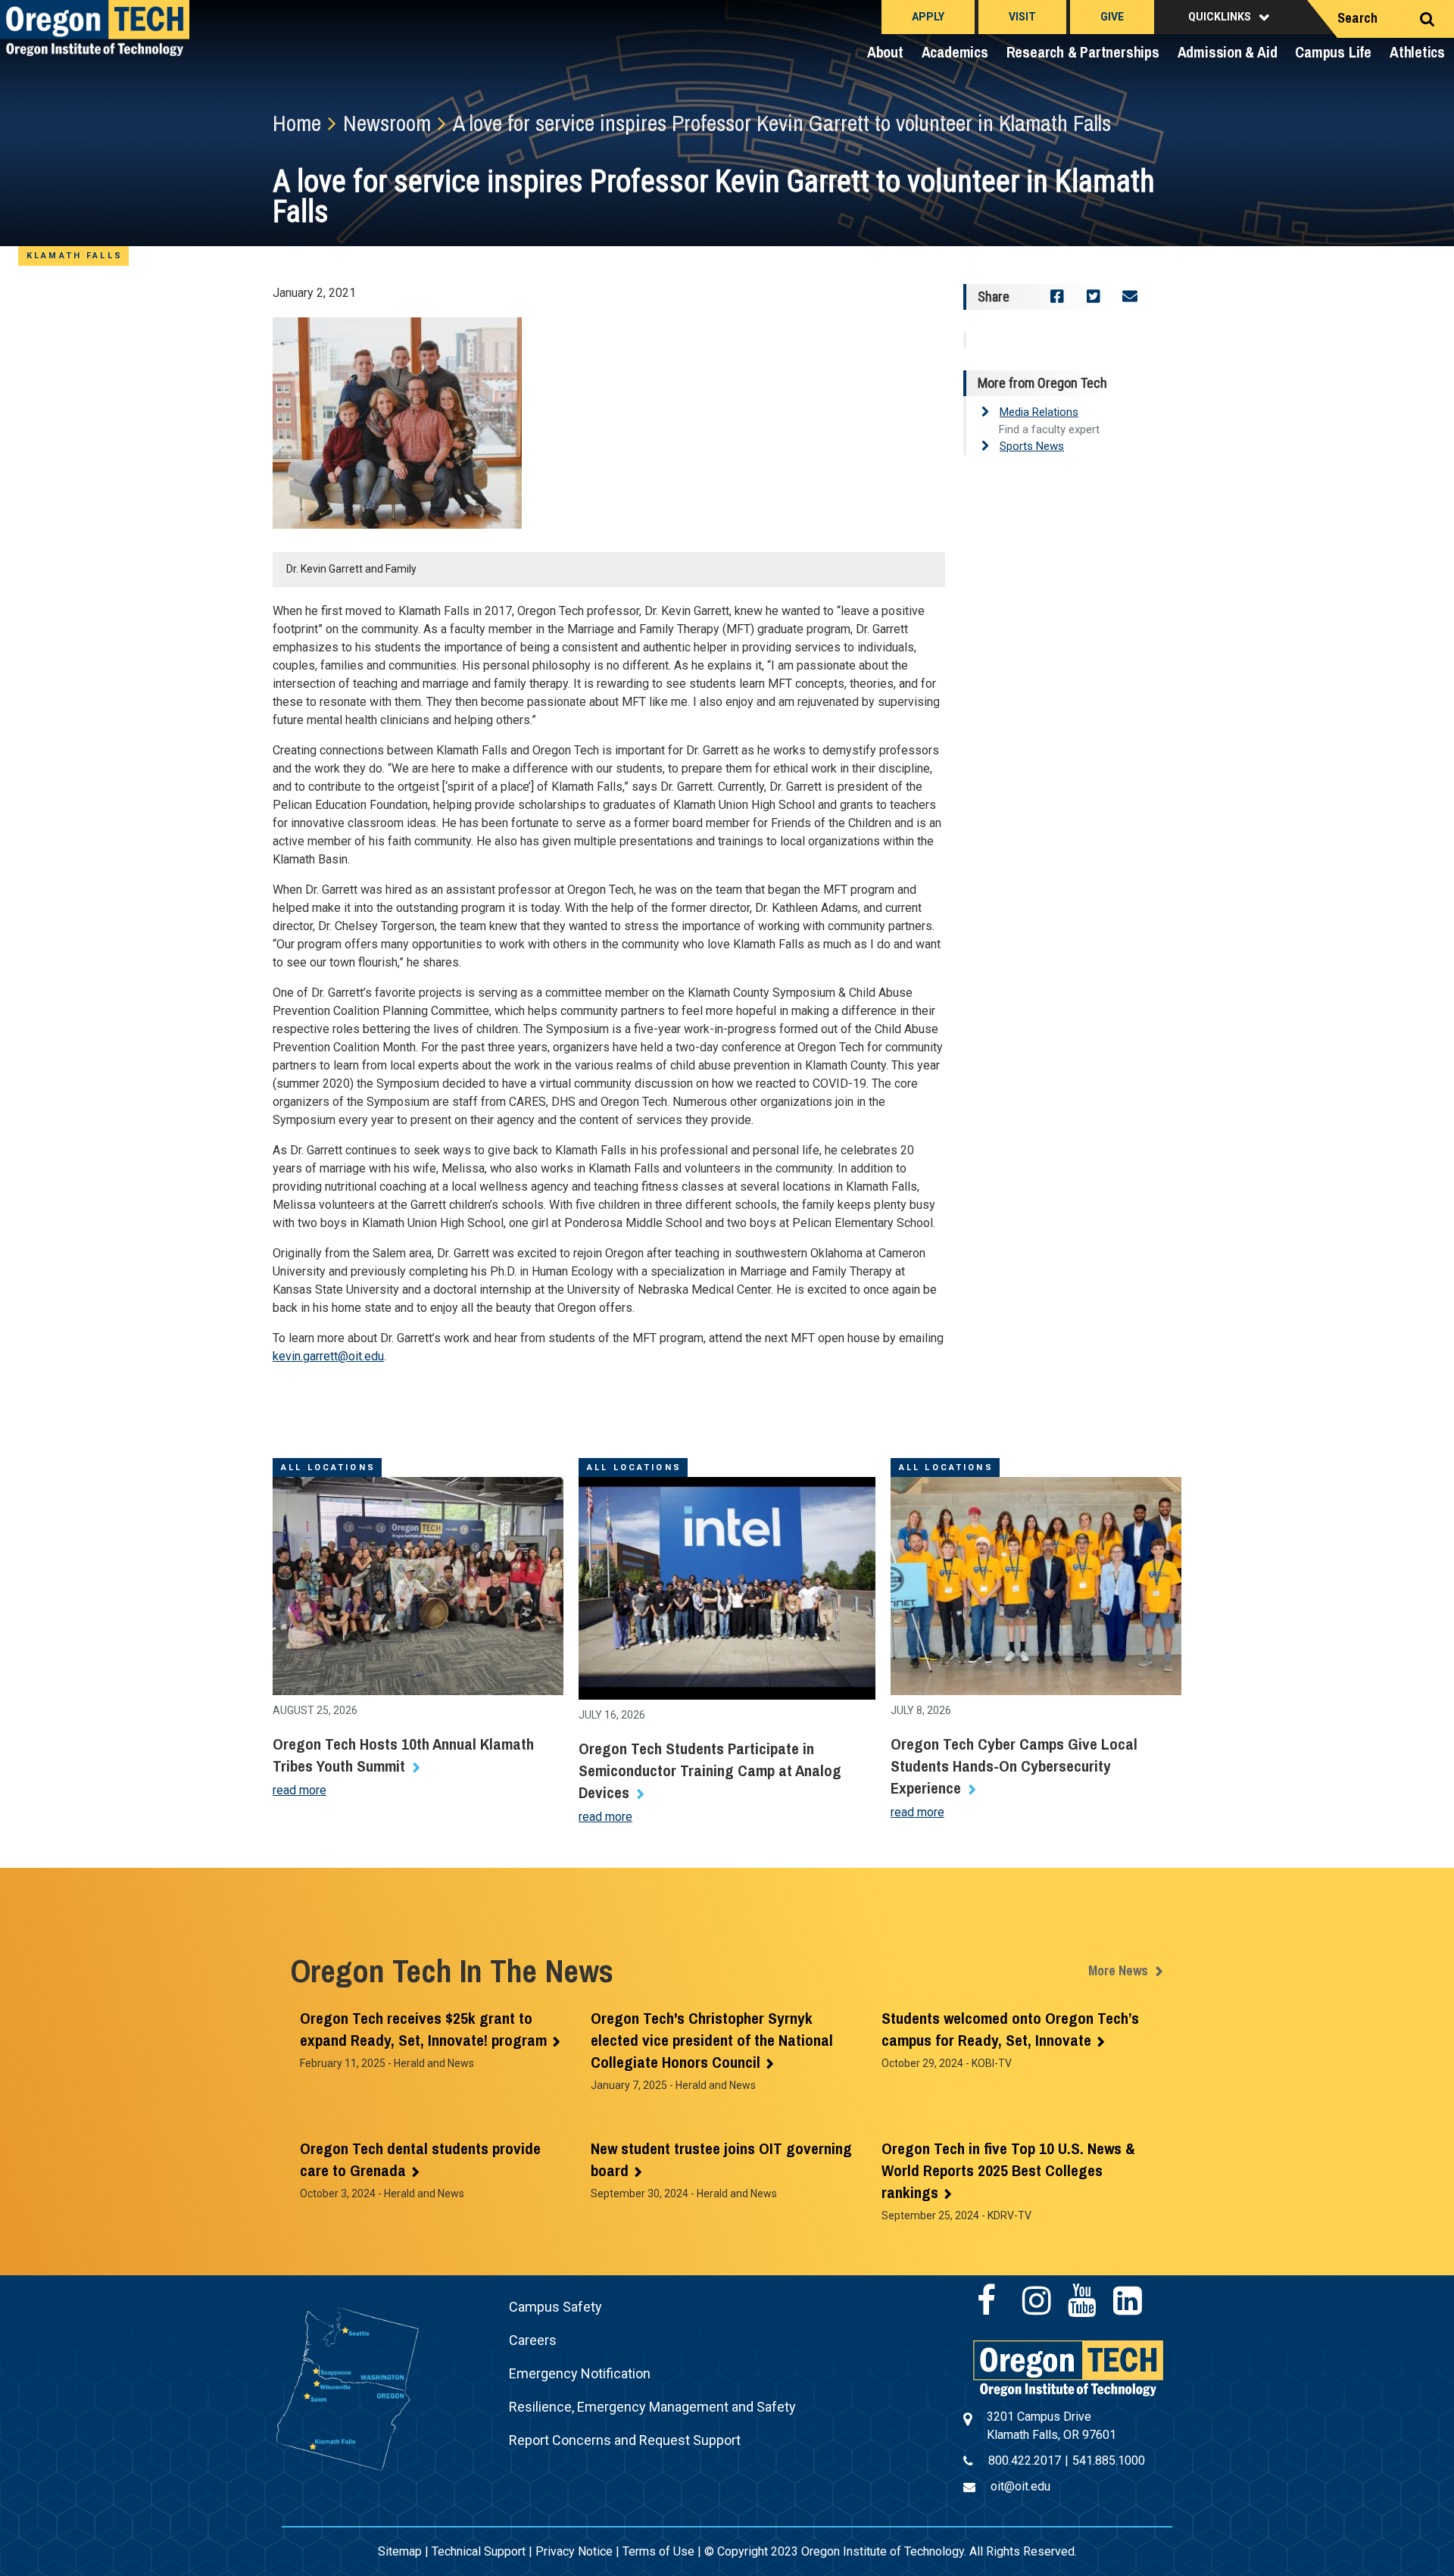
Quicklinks (1220, 17)
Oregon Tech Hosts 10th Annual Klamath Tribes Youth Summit (403, 1755)
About (885, 52)
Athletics (1417, 52)
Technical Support (479, 2551)
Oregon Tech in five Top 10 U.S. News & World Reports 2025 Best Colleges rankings (1008, 2170)
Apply (928, 17)
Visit (1022, 17)
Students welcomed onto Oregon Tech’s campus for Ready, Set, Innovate (1010, 2029)
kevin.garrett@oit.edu (328, 1356)
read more (300, 1790)
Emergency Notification (580, 2373)
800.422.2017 (1025, 2460)
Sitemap (400, 2551)
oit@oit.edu (1020, 2486)
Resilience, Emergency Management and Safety (652, 2407)
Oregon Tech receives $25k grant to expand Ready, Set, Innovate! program (423, 2029)
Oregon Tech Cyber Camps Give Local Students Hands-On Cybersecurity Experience (1014, 1766)
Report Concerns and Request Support (625, 2440)
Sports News (1032, 446)
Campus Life (1333, 52)
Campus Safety (555, 2307)
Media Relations (1039, 412)
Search (1357, 18)
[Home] (1068, 2367)
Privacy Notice (574, 2551)
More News (1118, 1970)
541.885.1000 (1109, 2460)
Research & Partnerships (1083, 52)
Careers (533, 2340)
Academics (955, 52)
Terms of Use (658, 2551)
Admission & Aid (1228, 52)
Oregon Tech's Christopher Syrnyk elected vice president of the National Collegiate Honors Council (712, 2040)
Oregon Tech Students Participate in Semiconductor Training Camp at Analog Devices (710, 1770)
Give (1112, 17)
